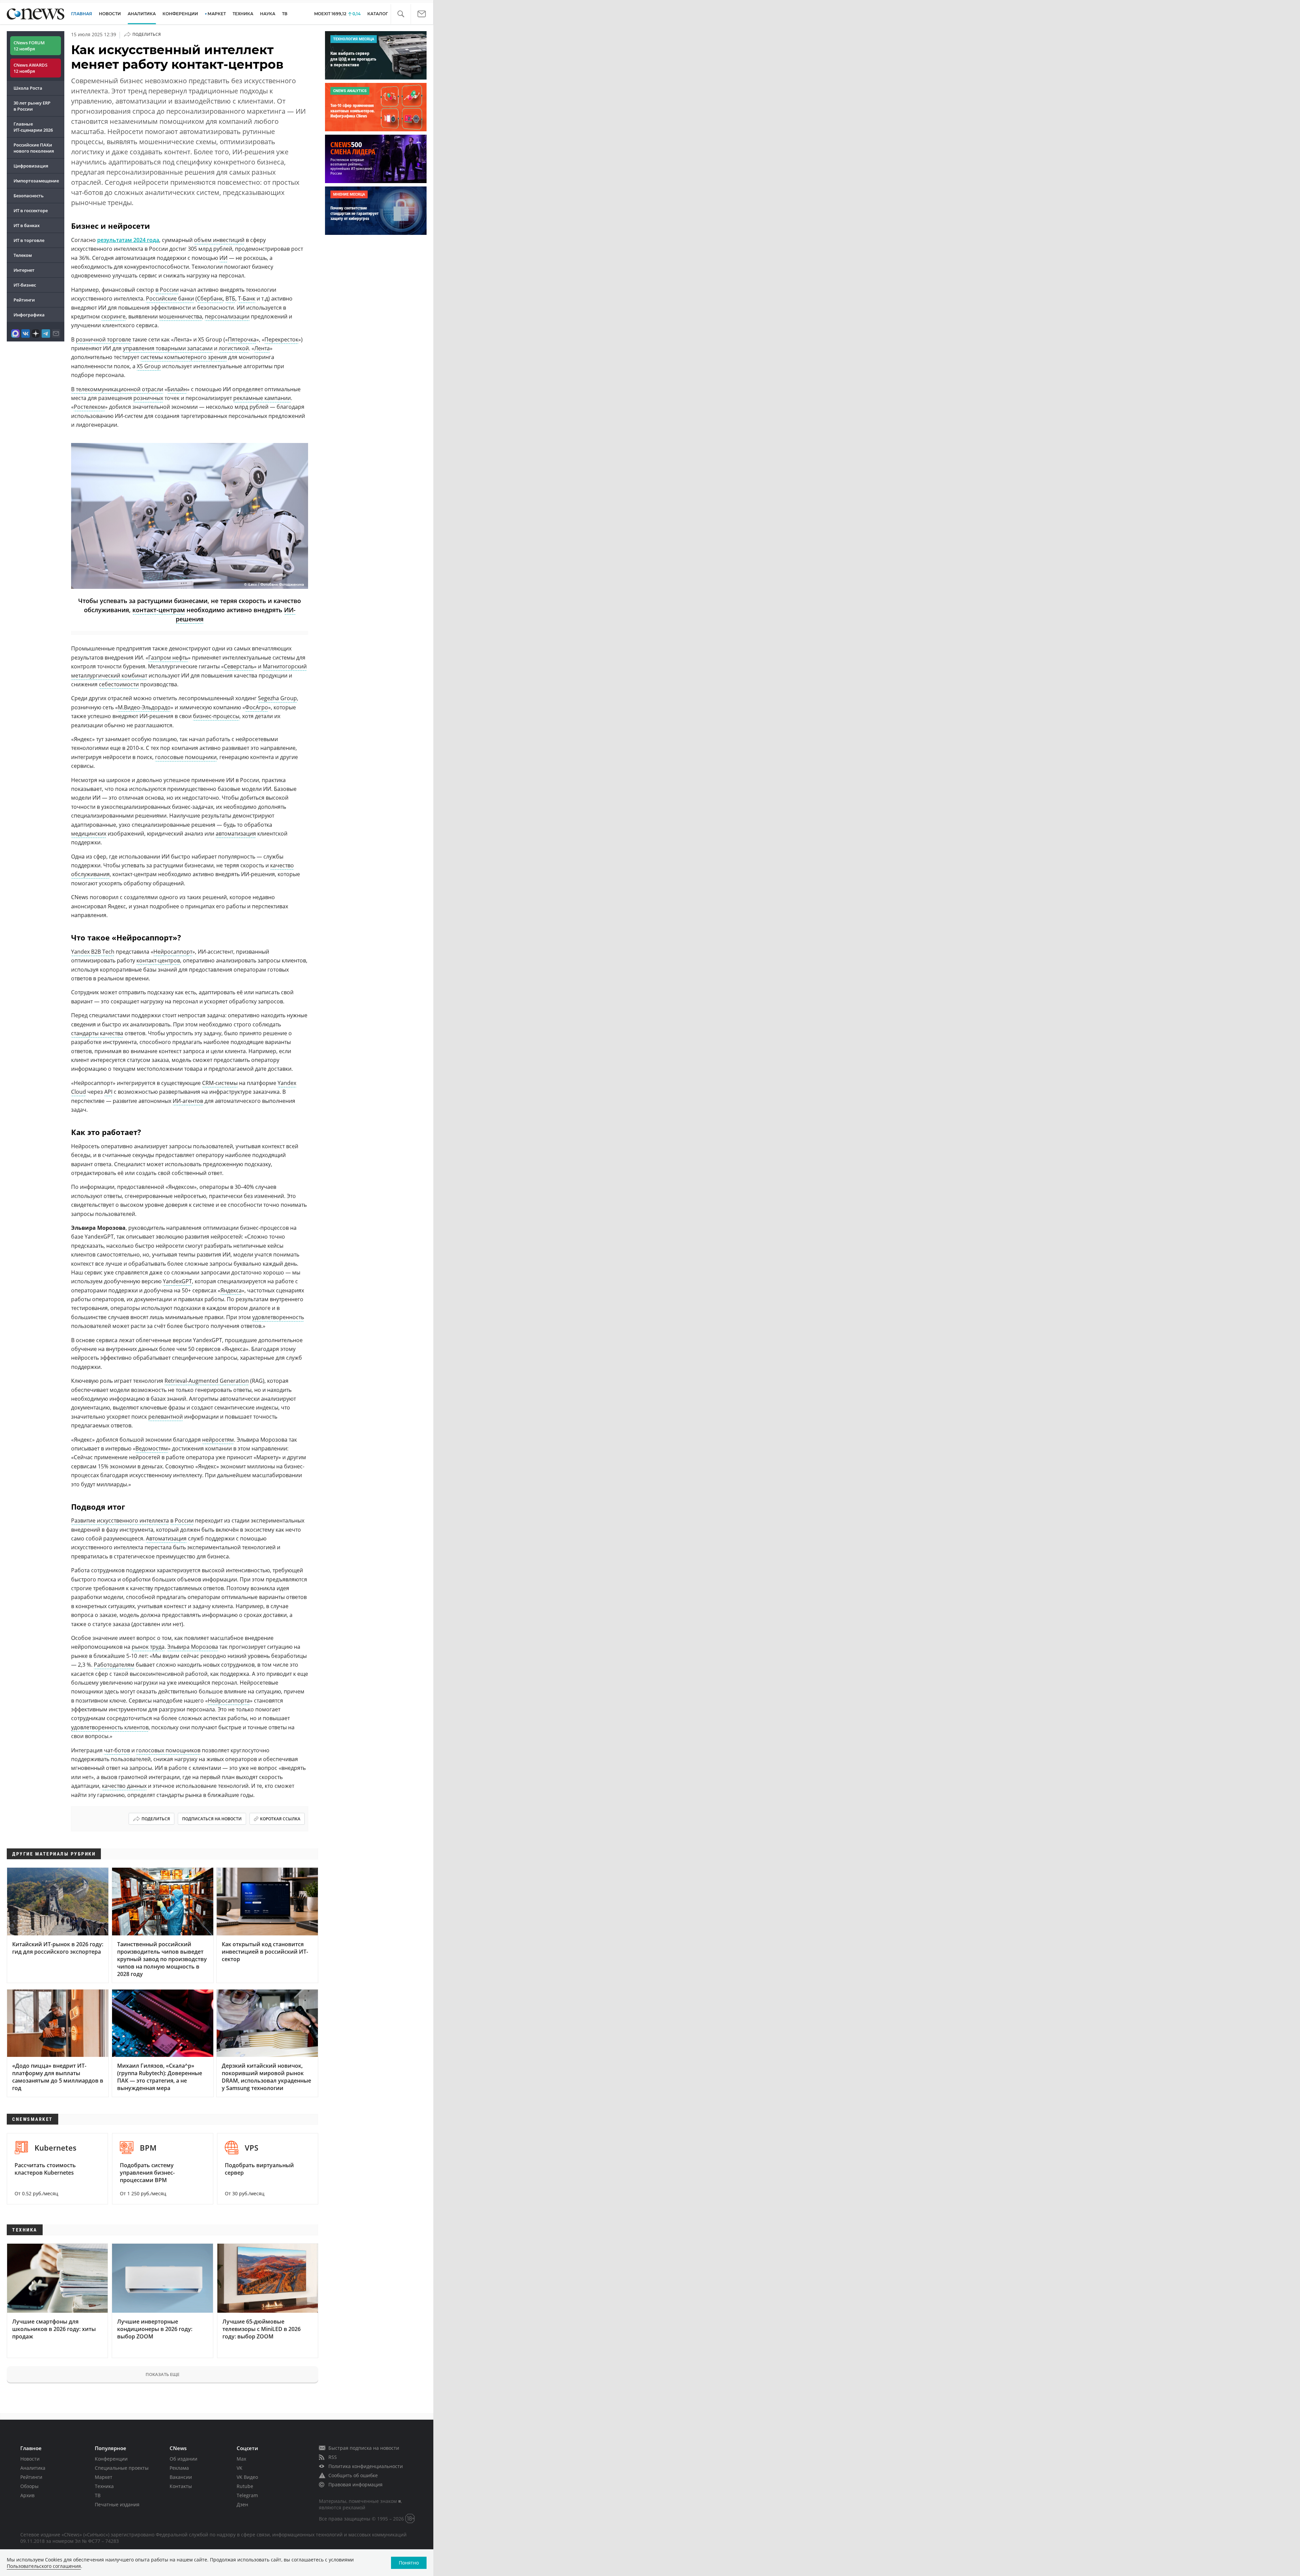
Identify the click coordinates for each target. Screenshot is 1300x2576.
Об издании (183, 2459)
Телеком (23, 255)
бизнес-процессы (216, 716)
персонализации (227, 316)
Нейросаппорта (229, 1701)
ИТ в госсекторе (31, 210)
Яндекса (231, 1290)
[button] (401, 14)
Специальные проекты (122, 2468)
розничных (148, 398)
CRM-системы (220, 1083)
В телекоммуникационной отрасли (117, 389)
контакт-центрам (159, 610)
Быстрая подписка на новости (364, 2448)
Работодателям (114, 1665)
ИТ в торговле (29, 240)
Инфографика (29, 315)
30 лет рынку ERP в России (32, 106)
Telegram (247, 2495)
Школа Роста (28, 88)
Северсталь (239, 666)
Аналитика (142, 14)
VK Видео (247, 2477)
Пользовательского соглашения (44, 2566)
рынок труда (148, 1647)
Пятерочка (242, 339)
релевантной (166, 1417)
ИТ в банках (27, 225)
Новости (30, 2459)
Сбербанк (210, 298)
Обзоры (29, 2486)
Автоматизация (166, 1538)
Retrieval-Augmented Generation (207, 1381)
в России (167, 290)
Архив (27, 2495)
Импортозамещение (36, 181)
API (108, 1092)
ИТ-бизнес (25, 285)
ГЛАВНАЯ (82, 14)
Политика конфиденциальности (366, 2466)
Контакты (181, 2486)
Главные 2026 (33, 127)
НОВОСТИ (110, 14)
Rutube (245, 2486)
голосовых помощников (168, 1750)
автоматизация (236, 834)
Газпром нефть (168, 658)
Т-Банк (247, 298)
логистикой (234, 348)
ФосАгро (257, 707)
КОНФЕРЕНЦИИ (180, 14)
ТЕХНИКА (243, 14)
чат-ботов (117, 1750)
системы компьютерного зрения (184, 357)
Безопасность (29, 196)
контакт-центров (158, 960)
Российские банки (170, 298)
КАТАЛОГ (378, 14)
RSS (333, 2457)
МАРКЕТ (217, 14)
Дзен (242, 2504)
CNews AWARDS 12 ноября (30, 68)
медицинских (89, 834)
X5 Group (149, 366)
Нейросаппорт (173, 952)
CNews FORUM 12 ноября (29, 46)
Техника (104, 2486)
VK (240, 2468)
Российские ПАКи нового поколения (34, 148)
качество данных (124, 1786)
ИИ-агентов (188, 1101)
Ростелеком (89, 407)
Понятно (409, 2563)
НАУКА (268, 14)
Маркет (104, 2477)
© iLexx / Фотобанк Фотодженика (274, 585)
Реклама (179, 2468)
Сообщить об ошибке (353, 2475)
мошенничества (181, 316)
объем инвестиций (219, 240)
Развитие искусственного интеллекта (120, 1520)
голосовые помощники (186, 757)
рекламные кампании (262, 398)
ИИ (223, 258)
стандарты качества (97, 1033)
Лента (262, 348)
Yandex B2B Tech (93, 952)
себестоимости (119, 684)
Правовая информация (355, 2484)
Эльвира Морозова (193, 1647)
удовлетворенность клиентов (110, 1727)
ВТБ (230, 298)
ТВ (285, 14)
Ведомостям (152, 1448)
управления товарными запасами (168, 348)
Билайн (177, 389)
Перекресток (281, 339)
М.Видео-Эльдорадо (144, 707)
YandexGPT (177, 1281)
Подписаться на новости (212, 1819)
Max (241, 2459)
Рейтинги (24, 300)
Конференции (111, 2459)
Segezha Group (277, 698)
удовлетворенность (278, 1317)
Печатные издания (117, 2504)
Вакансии (181, 2477)
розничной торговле (103, 339)
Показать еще (162, 2374)
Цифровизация (31, 166)
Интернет (24, 270)
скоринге (113, 316)
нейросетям (218, 1440)
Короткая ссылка (280, 1819)
